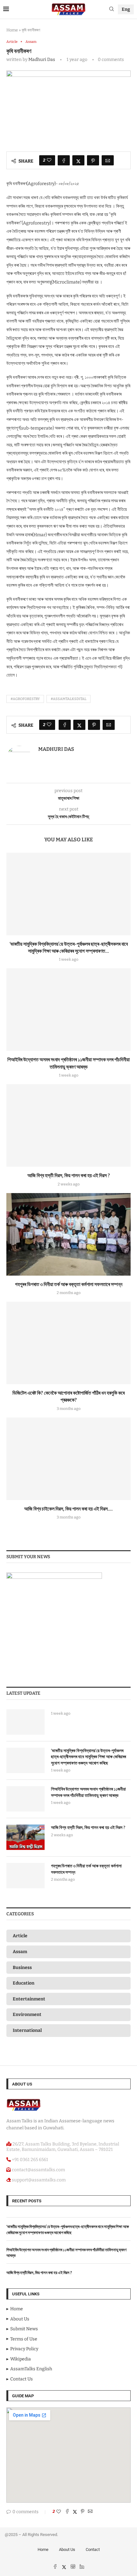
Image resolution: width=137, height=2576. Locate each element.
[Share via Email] (108, 160)
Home (12, 30)
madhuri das (42, 60)
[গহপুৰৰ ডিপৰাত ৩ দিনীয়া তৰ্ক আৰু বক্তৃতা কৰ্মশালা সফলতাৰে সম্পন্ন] (68, 1234)
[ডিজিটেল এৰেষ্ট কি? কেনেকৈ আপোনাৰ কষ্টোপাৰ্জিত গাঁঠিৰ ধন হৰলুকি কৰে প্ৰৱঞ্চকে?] (68, 1343)
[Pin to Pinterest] (93, 160)
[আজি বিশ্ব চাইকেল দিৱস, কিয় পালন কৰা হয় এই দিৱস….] (68, 1459)
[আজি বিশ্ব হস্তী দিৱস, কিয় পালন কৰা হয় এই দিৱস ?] (68, 1125)
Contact (93, 2549)
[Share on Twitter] (78, 160)
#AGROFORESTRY (25, 699)
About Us (67, 2549)
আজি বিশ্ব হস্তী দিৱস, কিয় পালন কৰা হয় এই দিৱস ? (69, 1175)
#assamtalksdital (68, 699)
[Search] (112, 9)
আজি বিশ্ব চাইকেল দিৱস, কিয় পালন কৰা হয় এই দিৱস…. (68, 1509)
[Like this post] (49, 160)
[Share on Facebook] (64, 160)
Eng (126, 9)
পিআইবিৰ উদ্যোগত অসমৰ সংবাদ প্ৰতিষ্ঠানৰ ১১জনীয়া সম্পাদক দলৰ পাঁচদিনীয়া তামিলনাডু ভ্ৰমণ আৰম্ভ (88, 1792)
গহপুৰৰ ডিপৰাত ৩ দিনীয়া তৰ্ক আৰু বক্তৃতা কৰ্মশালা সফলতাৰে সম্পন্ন (69, 1284)
